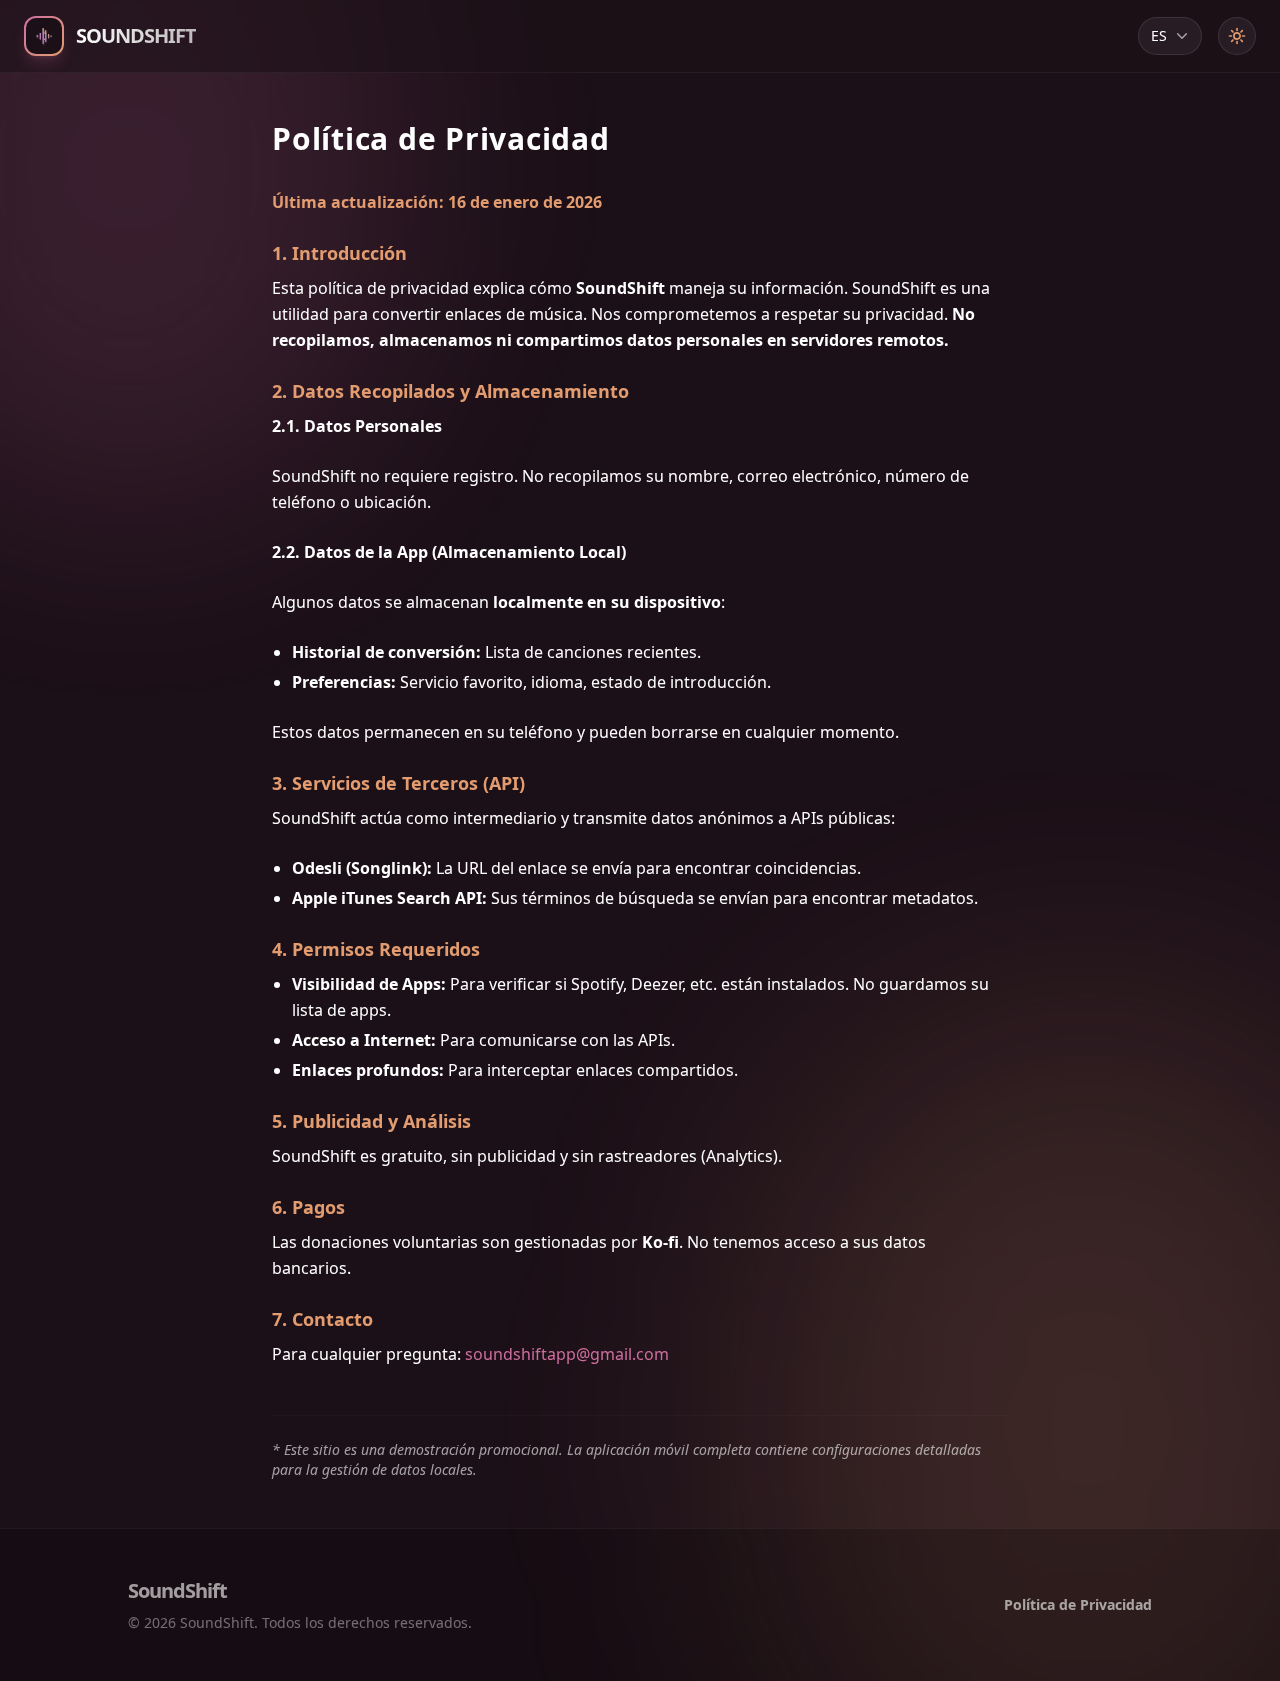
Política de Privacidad (1078, 1604)
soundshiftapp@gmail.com (567, 1354)
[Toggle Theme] (1237, 36)
